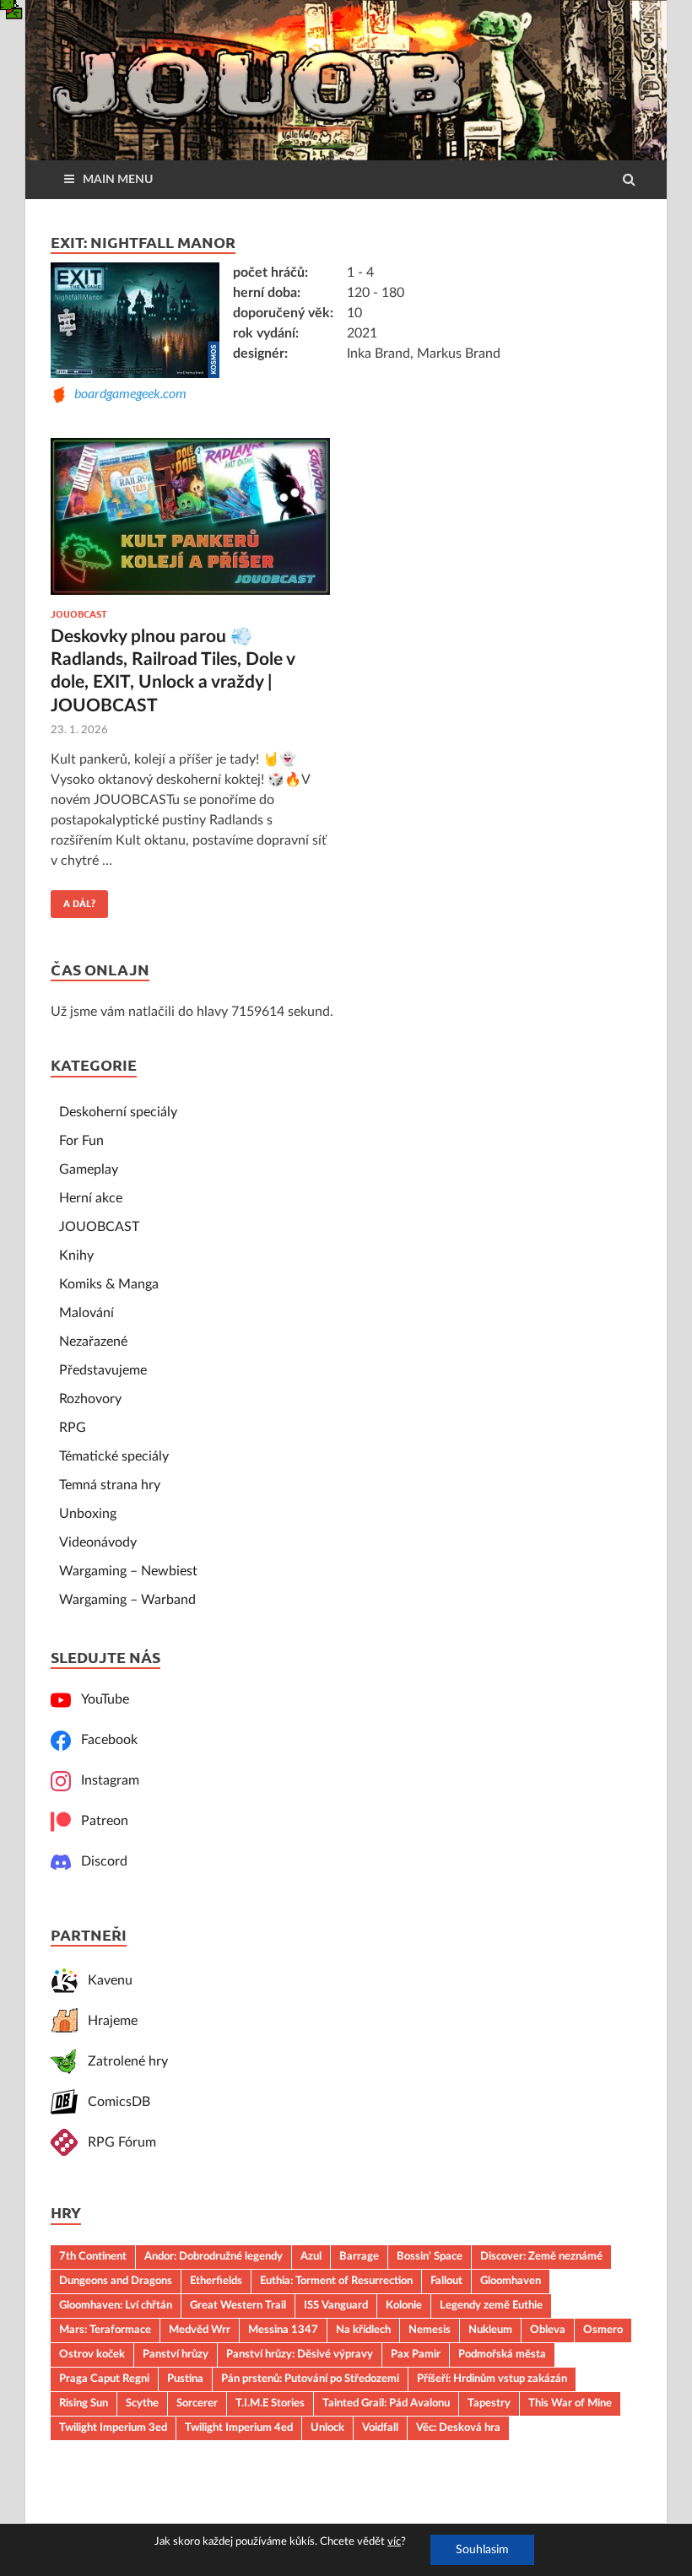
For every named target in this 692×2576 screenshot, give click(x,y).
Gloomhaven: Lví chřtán (116, 2305)
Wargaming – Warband (127, 1600)
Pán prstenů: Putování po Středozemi (310, 2379)
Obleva (548, 2330)
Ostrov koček (92, 2354)
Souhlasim (482, 2550)
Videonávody (98, 1542)
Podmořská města (502, 2354)
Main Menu (118, 180)
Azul (311, 2256)
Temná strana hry (110, 1485)
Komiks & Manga (109, 1284)
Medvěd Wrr (200, 2330)
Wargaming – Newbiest (128, 1571)
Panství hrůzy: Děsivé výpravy (300, 2354)
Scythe (142, 2403)
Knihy (76, 1256)
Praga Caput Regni (104, 2379)
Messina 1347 (283, 2330)
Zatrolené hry (123, 2061)
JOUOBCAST (79, 614)
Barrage (359, 2256)
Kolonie (404, 2305)
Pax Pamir (416, 2354)
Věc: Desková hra (458, 2427)
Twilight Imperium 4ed (239, 2427)
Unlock (327, 2427)
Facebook (104, 1740)
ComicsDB (114, 2102)
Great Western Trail (238, 2305)
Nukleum (490, 2330)
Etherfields (216, 2281)
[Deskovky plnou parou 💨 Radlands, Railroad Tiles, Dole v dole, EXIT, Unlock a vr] (190, 524)
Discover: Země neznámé (541, 2256)
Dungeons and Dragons (116, 2281)
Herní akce (91, 1198)
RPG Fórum (117, 2142)
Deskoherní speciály (118, 1112)
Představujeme (103, 1370)
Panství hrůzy (176, 2354)
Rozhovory (90, 1399)
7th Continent (93, 2256)
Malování (86, 1313)
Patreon (100, 1821)
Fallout (446, 2281)
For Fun (81, 1141)
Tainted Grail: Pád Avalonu (386, 2403)
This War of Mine (570, 2403)
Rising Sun (84, 2403)
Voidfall (380, 2427)
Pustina (185, 2379)
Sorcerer (197, 2403)
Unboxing (88, 1514)
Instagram (105, 1780)
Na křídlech (363, 2330)
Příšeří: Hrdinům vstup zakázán (492, 2379)
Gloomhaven (511, 2281)
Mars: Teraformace (105, 2330)
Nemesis (430, 2330)
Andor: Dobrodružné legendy (214, 2256)
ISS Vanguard (336, 2305)
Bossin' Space (430, 2256)
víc (394, 2542)
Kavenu (105, 1980)
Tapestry (489, 2403)
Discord (99, 1861)
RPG (73, 1428)
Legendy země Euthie (491, 2305)
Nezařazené (93, 1342)
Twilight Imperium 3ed (113, 2427)
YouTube (100, 1699)
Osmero (603, 2330)
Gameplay (89, 1169)
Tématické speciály (114, 1456)
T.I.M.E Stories (270, 2403)
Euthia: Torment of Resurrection (336, 2281)
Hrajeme (108, 2021)
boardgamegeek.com (127, 393)
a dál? (73, 899)
